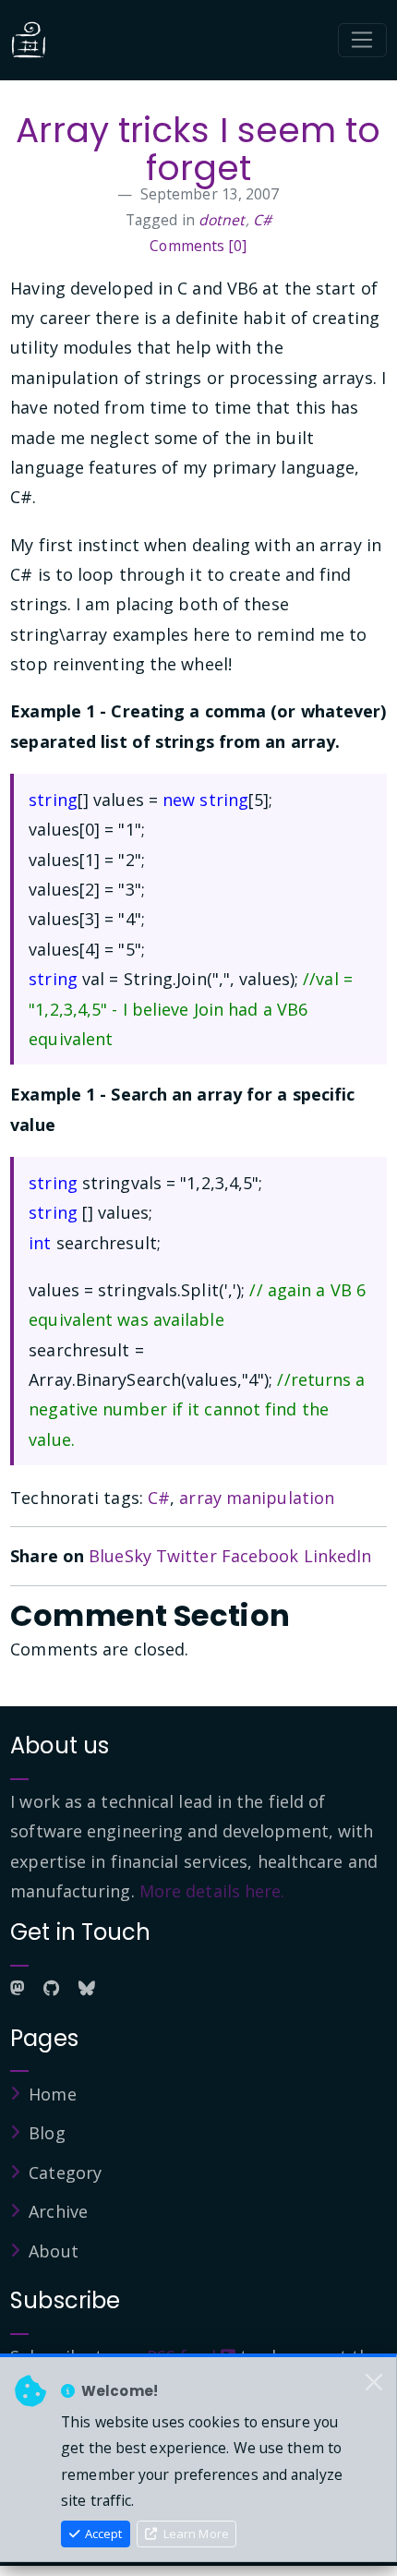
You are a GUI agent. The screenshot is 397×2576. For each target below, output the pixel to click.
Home (52, 2094)
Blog (47, 2133)
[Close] (374, 2383)
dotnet (222, 220)
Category (65, 2173)
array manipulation (257, 1498)
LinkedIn (338, 1556)
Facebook (260, 1556)
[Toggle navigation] (362, 41)
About (54, 2251)
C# (262, 220)
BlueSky (120, 1556)
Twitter (186, 1556)
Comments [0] (198, 246)
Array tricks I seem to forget (198, 149)
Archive (58, 2211)
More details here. (212, 1891)
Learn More (195, 2534)
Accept (102, 2534)
